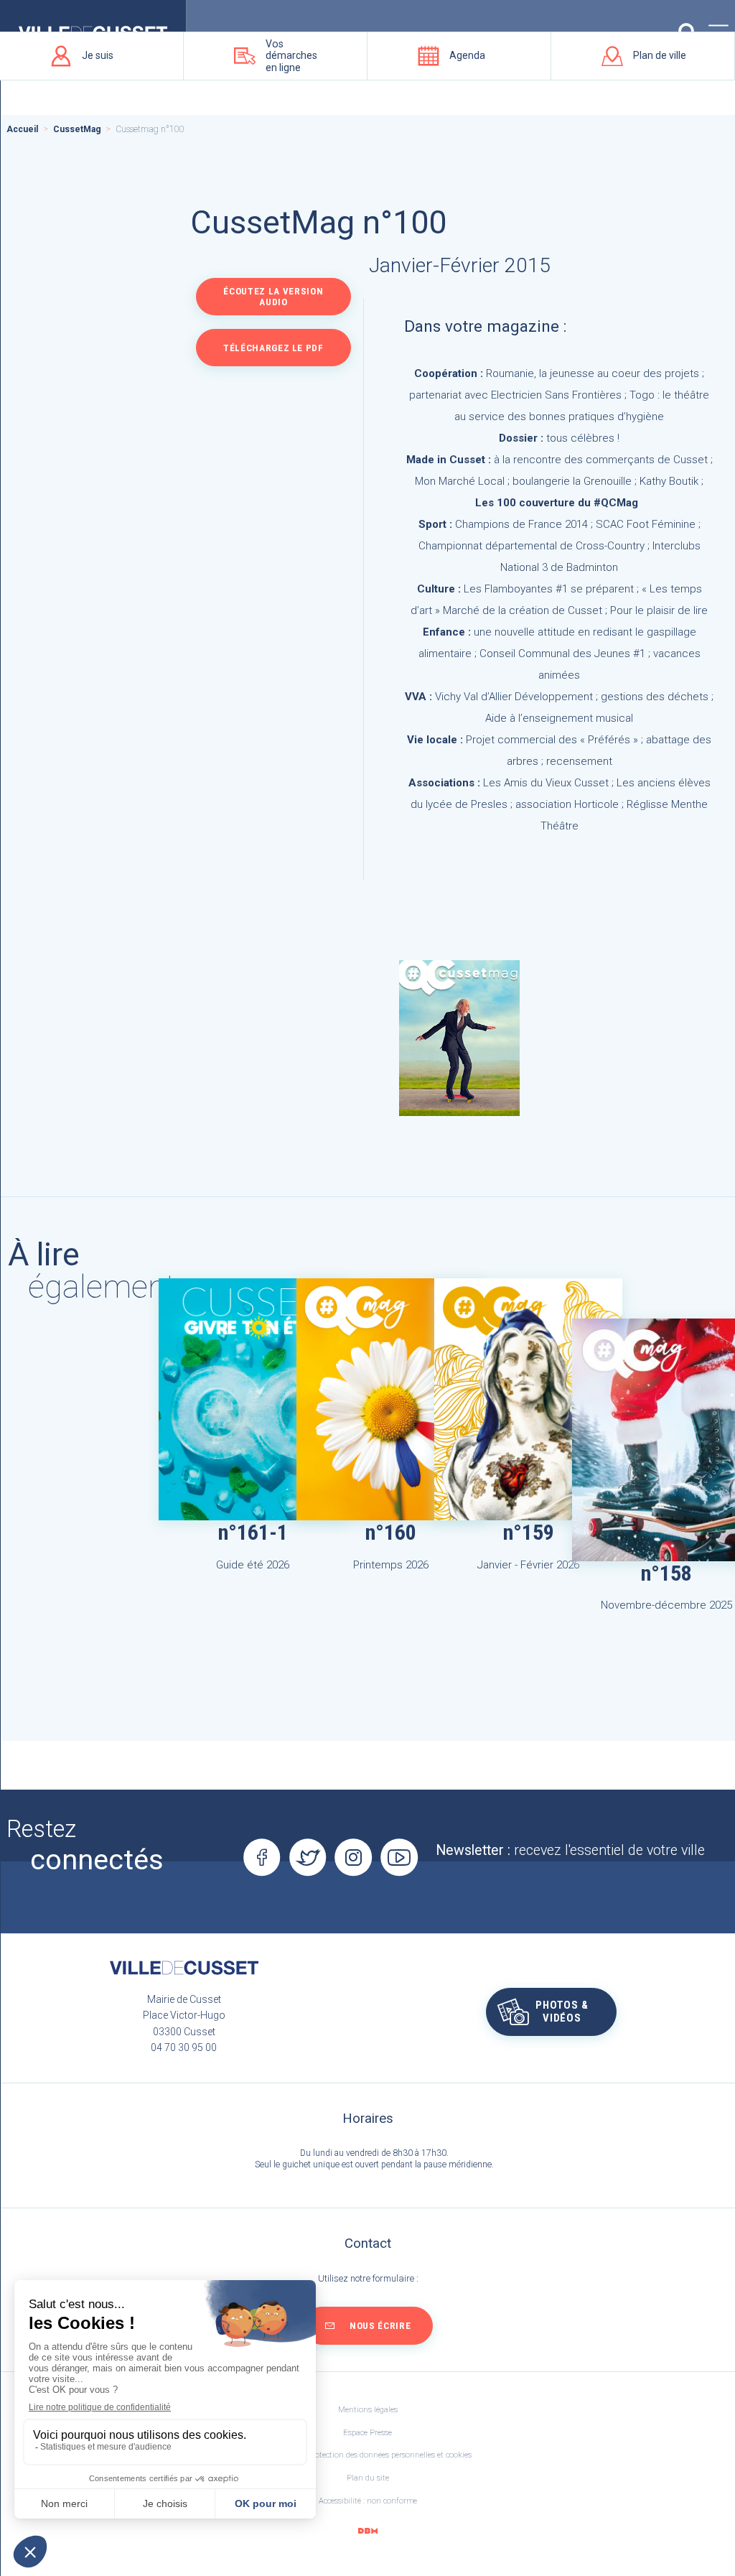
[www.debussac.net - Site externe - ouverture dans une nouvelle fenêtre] (367, 2531)
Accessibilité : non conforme (368, 2501)
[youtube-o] (399, 1858)
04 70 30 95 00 (184, 2047)
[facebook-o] (262, 1858)
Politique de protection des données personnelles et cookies (368, 2455)
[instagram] (354, 1858)
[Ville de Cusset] (184, 1968)
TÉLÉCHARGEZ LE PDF (273, 348)
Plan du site (368, 2478)
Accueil (22, 129)
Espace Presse (367, 2433)
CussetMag (77, 129)
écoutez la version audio (273, 297)
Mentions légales (368, 2410)
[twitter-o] (308, 1858)
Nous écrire (380, 2326)
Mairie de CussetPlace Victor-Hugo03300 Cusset (184, 2015)
